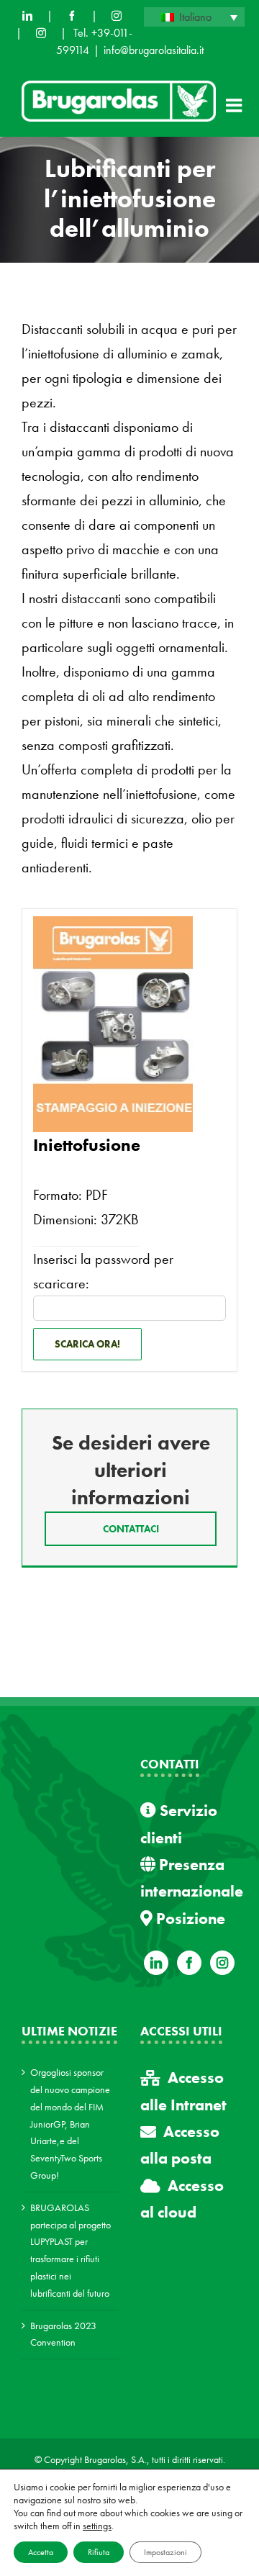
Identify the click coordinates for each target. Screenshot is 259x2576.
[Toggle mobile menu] (235, 105)
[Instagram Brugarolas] (117, 16)
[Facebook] (72, 16)
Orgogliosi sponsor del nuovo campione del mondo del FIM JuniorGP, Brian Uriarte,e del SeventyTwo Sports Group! (70, 2124)
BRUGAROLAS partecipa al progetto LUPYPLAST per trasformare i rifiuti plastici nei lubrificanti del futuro (71, 2250)
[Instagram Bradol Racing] (41, 33)
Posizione (189, 1919)
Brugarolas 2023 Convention (63, 2334)
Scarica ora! (87, 1344)
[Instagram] (222, 1963)
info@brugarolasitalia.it (154, 50)
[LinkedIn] (27, 16)
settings (97, 2526)
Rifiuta (99, 2552)
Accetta (41, 2552)
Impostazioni (165, 2552)
